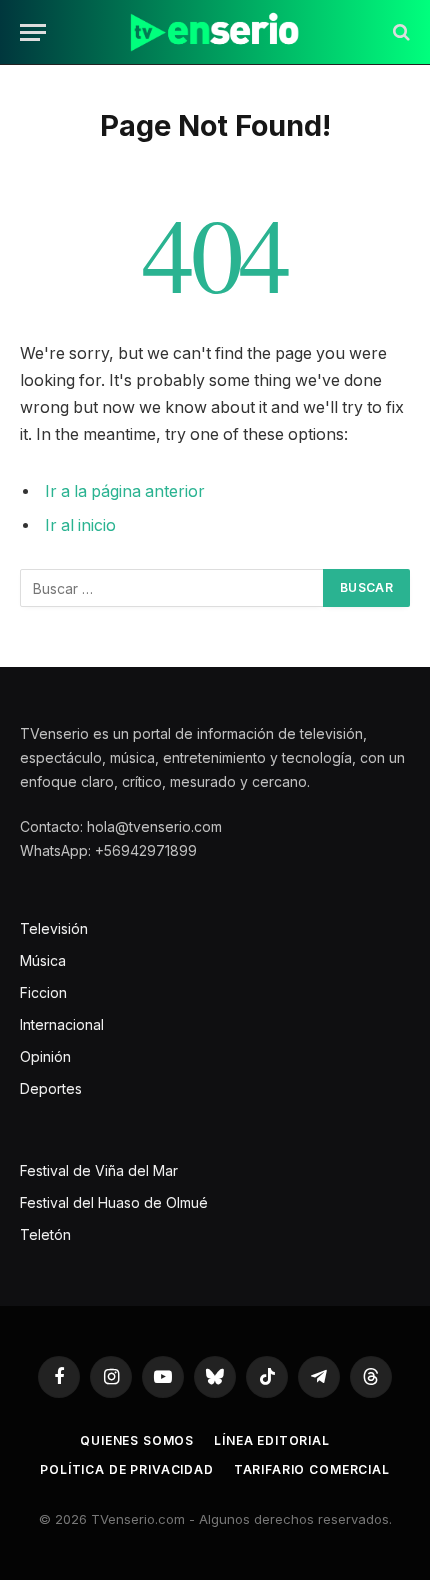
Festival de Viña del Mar (99, 1170)
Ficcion (43, 992)
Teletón (45, 1234)
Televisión (54, 928)
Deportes (51, 1088)
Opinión (45, 1056)
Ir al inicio (80, 525)
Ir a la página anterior (125, 491)
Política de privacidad (126, 1469)
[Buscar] (399, 32)
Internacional (62, 1024)
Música (43, 960)
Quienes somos (137, 1440)
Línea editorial (272, 1440)
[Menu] (33, 32)
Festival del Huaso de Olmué (114, 1202)
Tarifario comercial (312, 1469)
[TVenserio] (214, 32)
